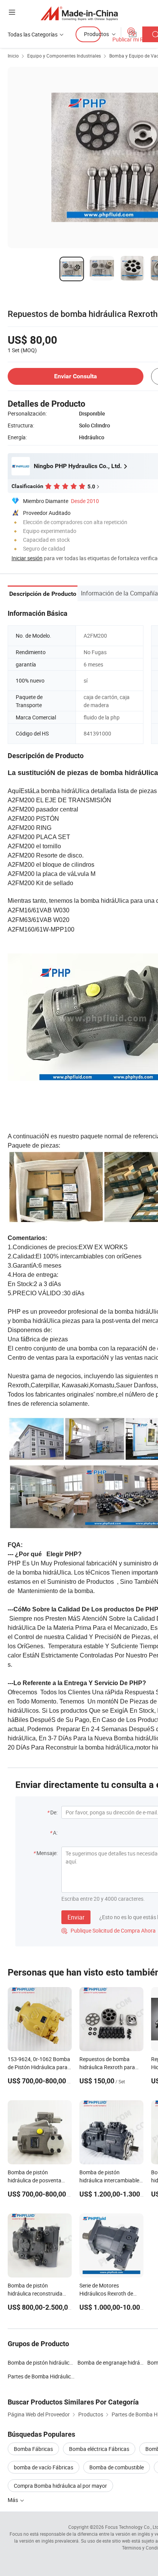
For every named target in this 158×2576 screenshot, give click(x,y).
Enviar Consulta (76, 376)
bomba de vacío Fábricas (44, 2467)
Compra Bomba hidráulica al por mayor (60, 2486)
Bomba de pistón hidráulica (40, 2362)
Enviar (76, 1917)
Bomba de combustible (117, 2467)
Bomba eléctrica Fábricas (99, 2449)
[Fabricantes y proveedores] (79, 13)
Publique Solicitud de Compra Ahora (109, 1930)
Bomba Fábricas (33, 2449)
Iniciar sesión (27, 558)
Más (13, 2500)
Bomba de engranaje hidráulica (114, 2362)
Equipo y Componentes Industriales (64, 56)
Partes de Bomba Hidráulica (41, 2376)
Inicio (13, 56)
